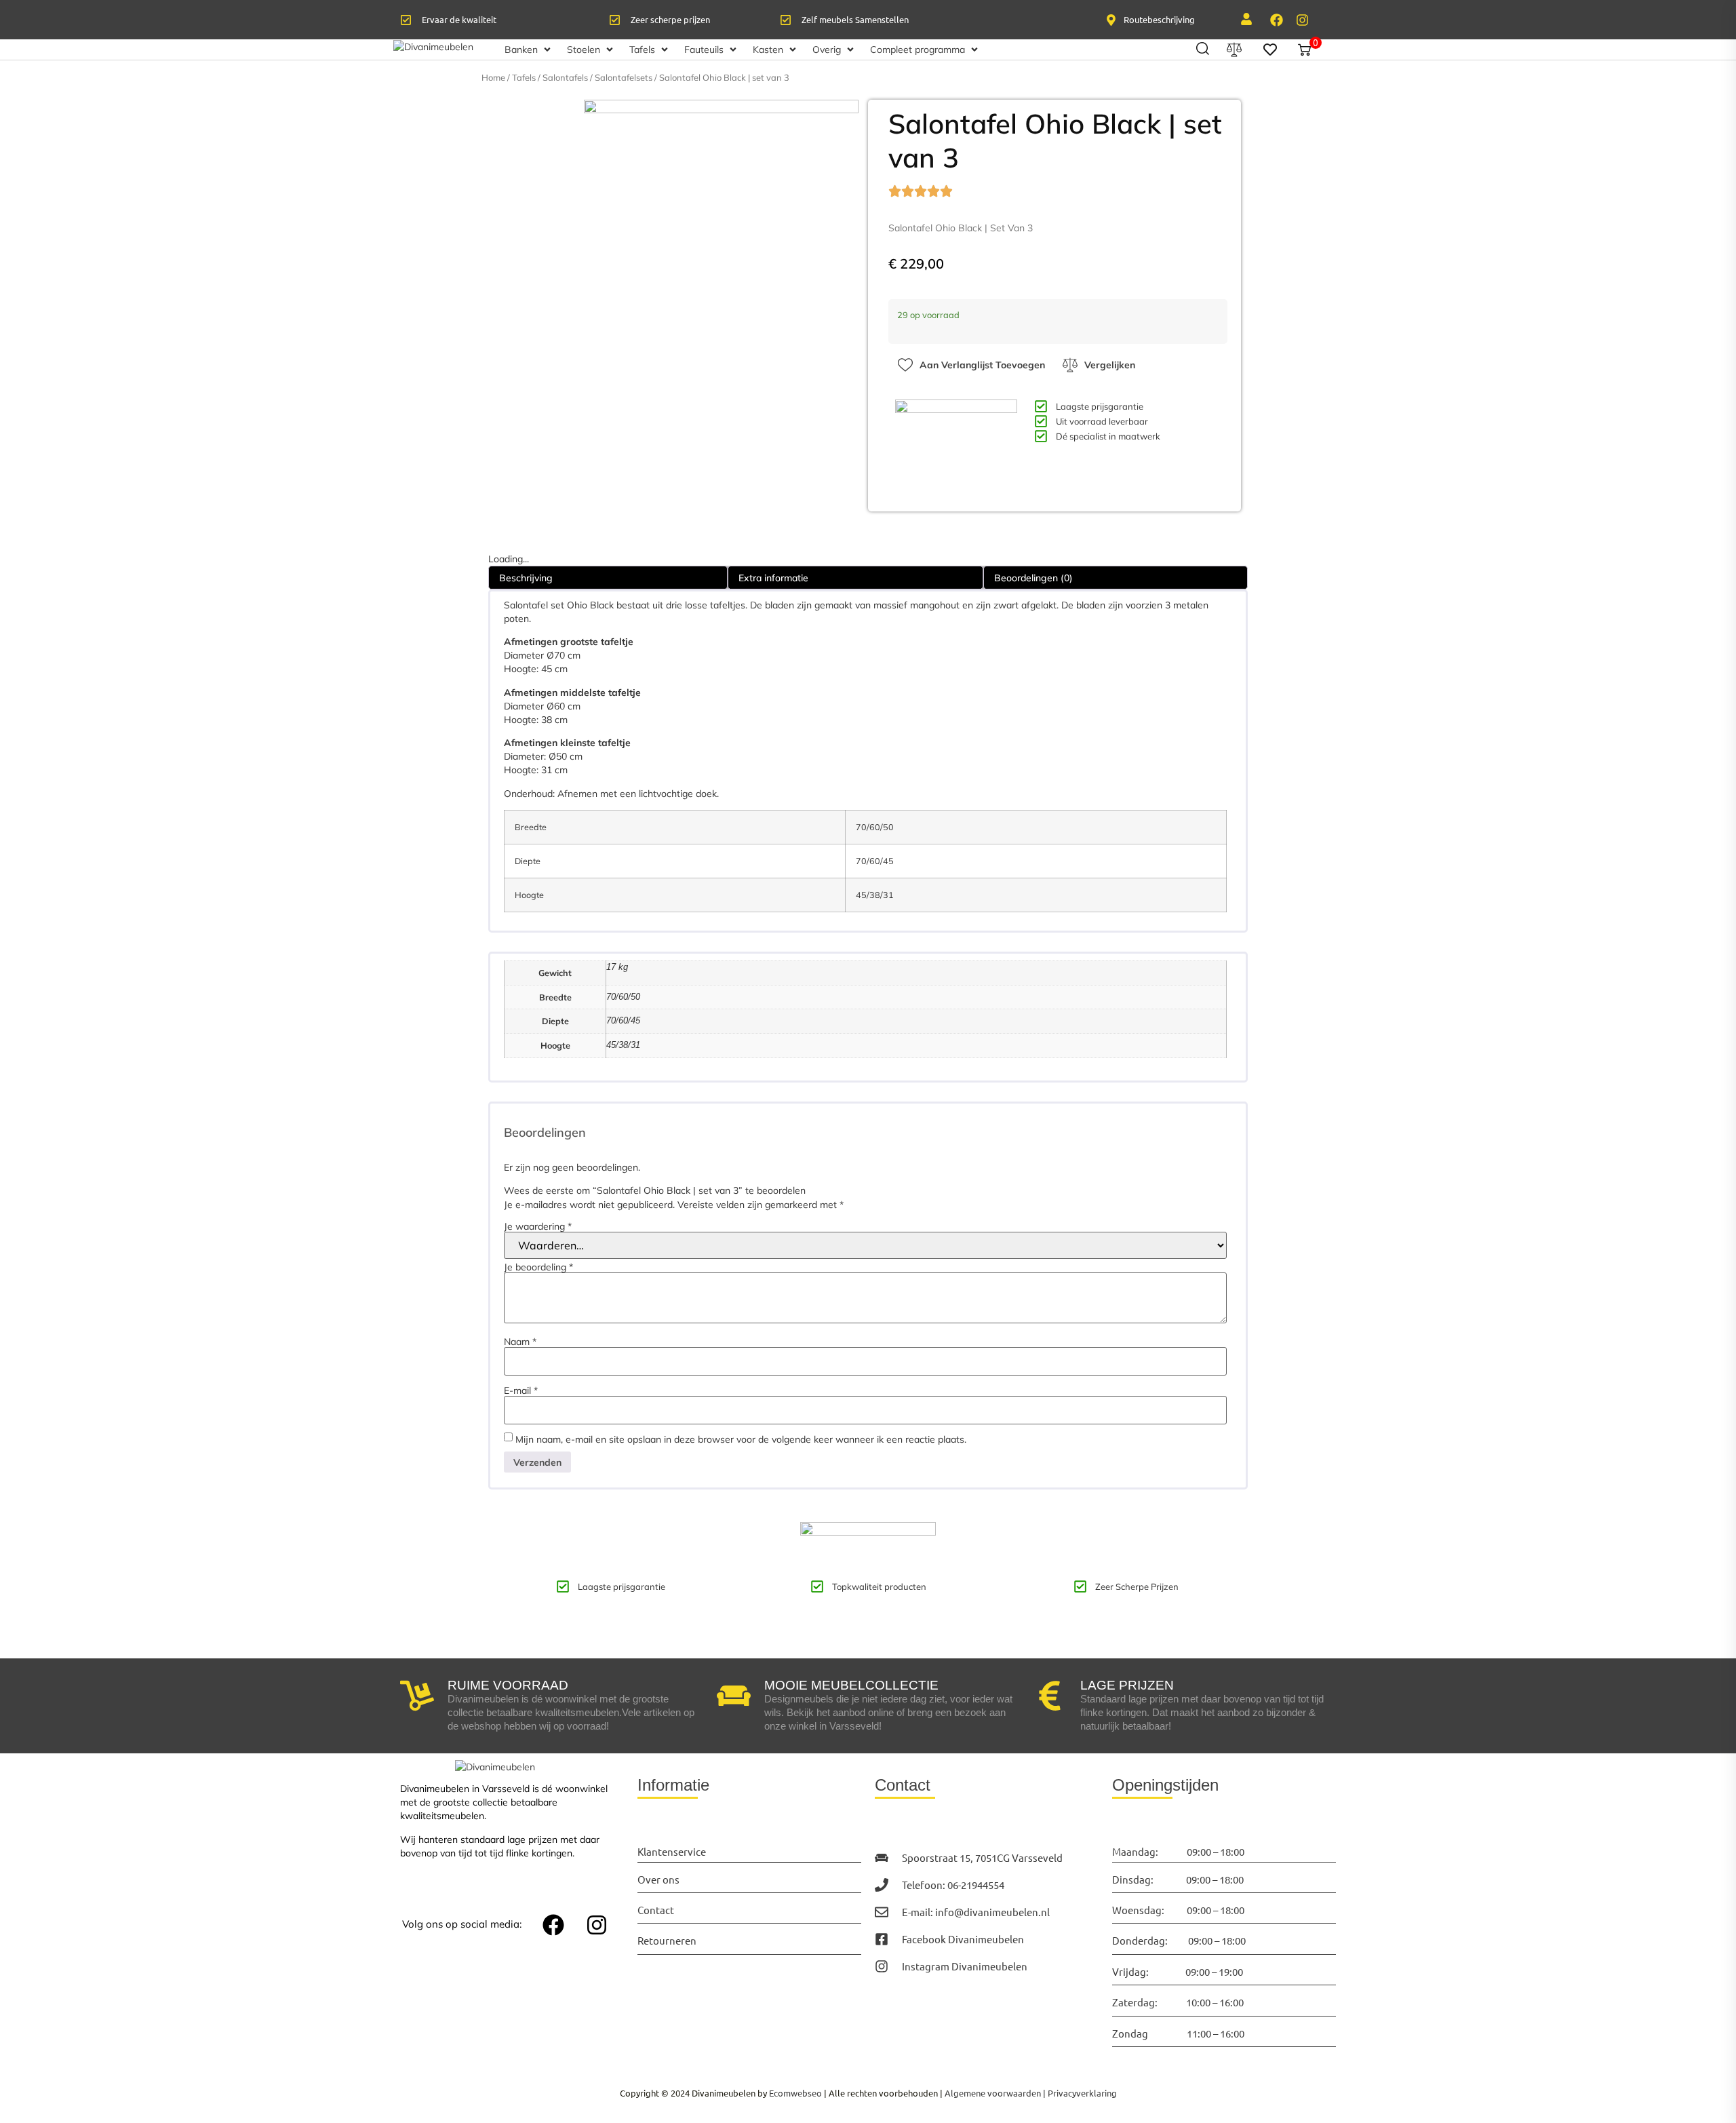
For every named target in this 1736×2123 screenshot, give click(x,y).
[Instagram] (1302, 20)
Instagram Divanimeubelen (965, 1966)
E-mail (521, 1390)
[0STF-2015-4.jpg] (721, 237)
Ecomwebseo (795, 2093)
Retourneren (667, 1940)
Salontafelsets (624, 77)
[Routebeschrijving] (1111, 20)
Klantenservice (672, 1851)
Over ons (658, 1879)
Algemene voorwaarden (993, 2093)
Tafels (524, 77)
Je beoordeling (538, 1267)
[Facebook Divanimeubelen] (882, 1939)
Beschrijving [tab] (526, 578)
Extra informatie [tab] (773, 578)
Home (493, 77)
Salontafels (565, 77)
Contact (656, 1910)
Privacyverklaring (1082, 2093)
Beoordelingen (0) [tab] (1033, 578)
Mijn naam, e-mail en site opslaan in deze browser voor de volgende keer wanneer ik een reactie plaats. (741, 1439)
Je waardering (538, 1226)
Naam (520, 1342)
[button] (529, 50)
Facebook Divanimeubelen (963, 1939)
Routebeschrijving (1159, 19)
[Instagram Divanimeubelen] (882, 1966)
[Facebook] (1276, 20)
